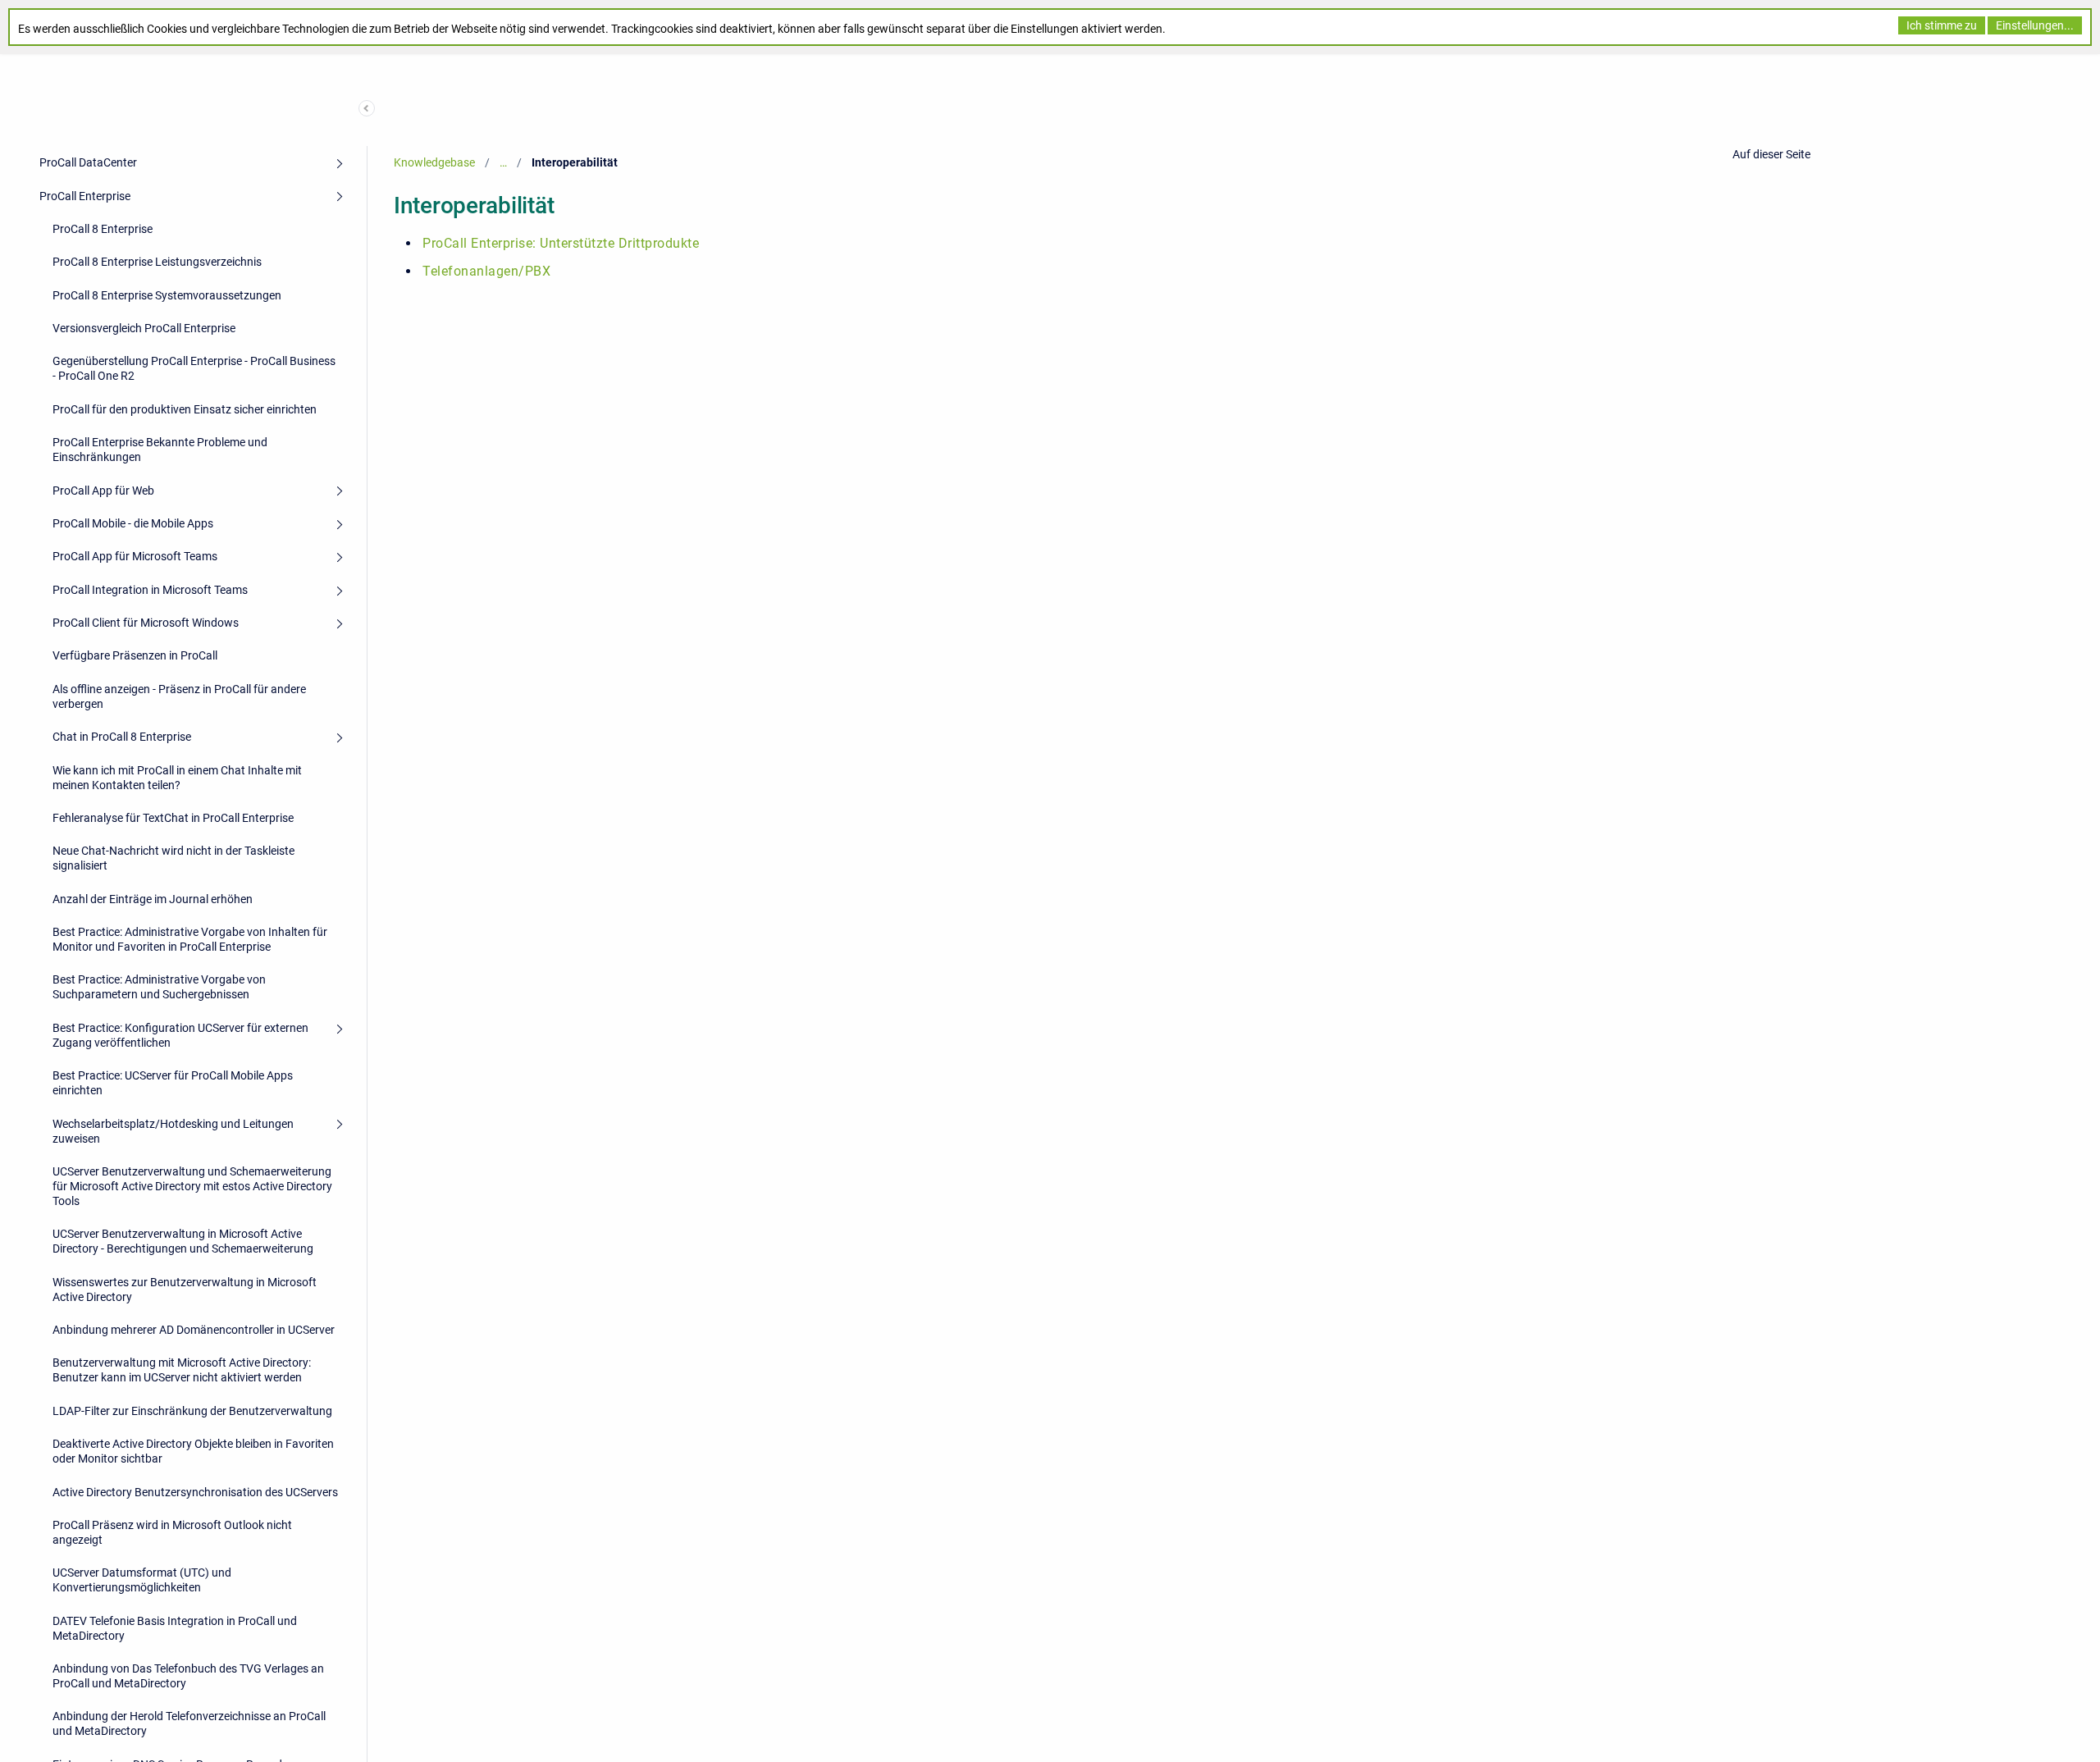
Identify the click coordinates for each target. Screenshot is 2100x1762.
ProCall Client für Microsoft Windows (146, 623)
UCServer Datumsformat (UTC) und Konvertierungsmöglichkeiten (142, 1580)
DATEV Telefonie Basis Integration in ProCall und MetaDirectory (175, 1628)
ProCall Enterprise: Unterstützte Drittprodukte (561, 243)
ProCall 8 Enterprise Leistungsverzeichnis (157, 262)
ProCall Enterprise (85, 196)
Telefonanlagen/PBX (486, 271)
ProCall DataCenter (88, 162)
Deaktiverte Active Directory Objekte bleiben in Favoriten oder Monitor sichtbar (193, 1451)
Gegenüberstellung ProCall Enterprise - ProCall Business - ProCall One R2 (194, 368)
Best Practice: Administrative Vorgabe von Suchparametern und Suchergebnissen (159, 987)
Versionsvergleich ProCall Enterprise (144, 328)
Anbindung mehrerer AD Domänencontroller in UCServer (194, 1330)
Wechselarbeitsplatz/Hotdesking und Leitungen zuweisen (173, 1131)
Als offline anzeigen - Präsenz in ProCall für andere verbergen (179, 696)
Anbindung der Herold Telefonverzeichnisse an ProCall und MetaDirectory (189, 1723)
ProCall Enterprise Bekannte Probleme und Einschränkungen (160, 450)
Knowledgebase (434, 162)
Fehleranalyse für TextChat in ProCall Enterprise (173, 818)
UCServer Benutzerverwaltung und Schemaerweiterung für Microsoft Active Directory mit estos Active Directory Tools (192, 1186)
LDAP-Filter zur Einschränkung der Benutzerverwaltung (192, 1411)
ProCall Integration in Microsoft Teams (150, 590)
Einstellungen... (2035, 25)
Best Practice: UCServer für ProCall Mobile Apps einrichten (173, 1083)
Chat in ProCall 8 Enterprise (122, 737)
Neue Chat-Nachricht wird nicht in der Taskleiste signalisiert (173, 858)
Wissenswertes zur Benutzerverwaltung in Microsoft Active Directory (185, 1290)
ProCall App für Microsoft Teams (135, 556)
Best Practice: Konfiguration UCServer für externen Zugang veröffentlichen (180, 1035)
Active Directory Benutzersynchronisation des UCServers (195, 1492)
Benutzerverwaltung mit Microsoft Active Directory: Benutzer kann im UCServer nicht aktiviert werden (182, 1370)
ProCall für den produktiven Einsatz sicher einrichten (185, 409)
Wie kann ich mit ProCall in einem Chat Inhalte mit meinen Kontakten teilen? (177, 778)
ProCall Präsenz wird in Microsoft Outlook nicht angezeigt (172, 1532)
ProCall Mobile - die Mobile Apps (133, 523)
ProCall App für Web (103, 491)
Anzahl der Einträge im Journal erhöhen (153, 899)
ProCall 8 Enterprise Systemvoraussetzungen (167, 295)
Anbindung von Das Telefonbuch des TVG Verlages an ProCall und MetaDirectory (188, 1676)
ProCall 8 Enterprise (103, 229)
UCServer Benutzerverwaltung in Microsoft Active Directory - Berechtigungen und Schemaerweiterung (183, 1241)
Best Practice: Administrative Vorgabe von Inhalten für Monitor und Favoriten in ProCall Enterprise (190, 939)
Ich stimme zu (1942, 25)
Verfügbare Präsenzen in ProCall (135, 655)
